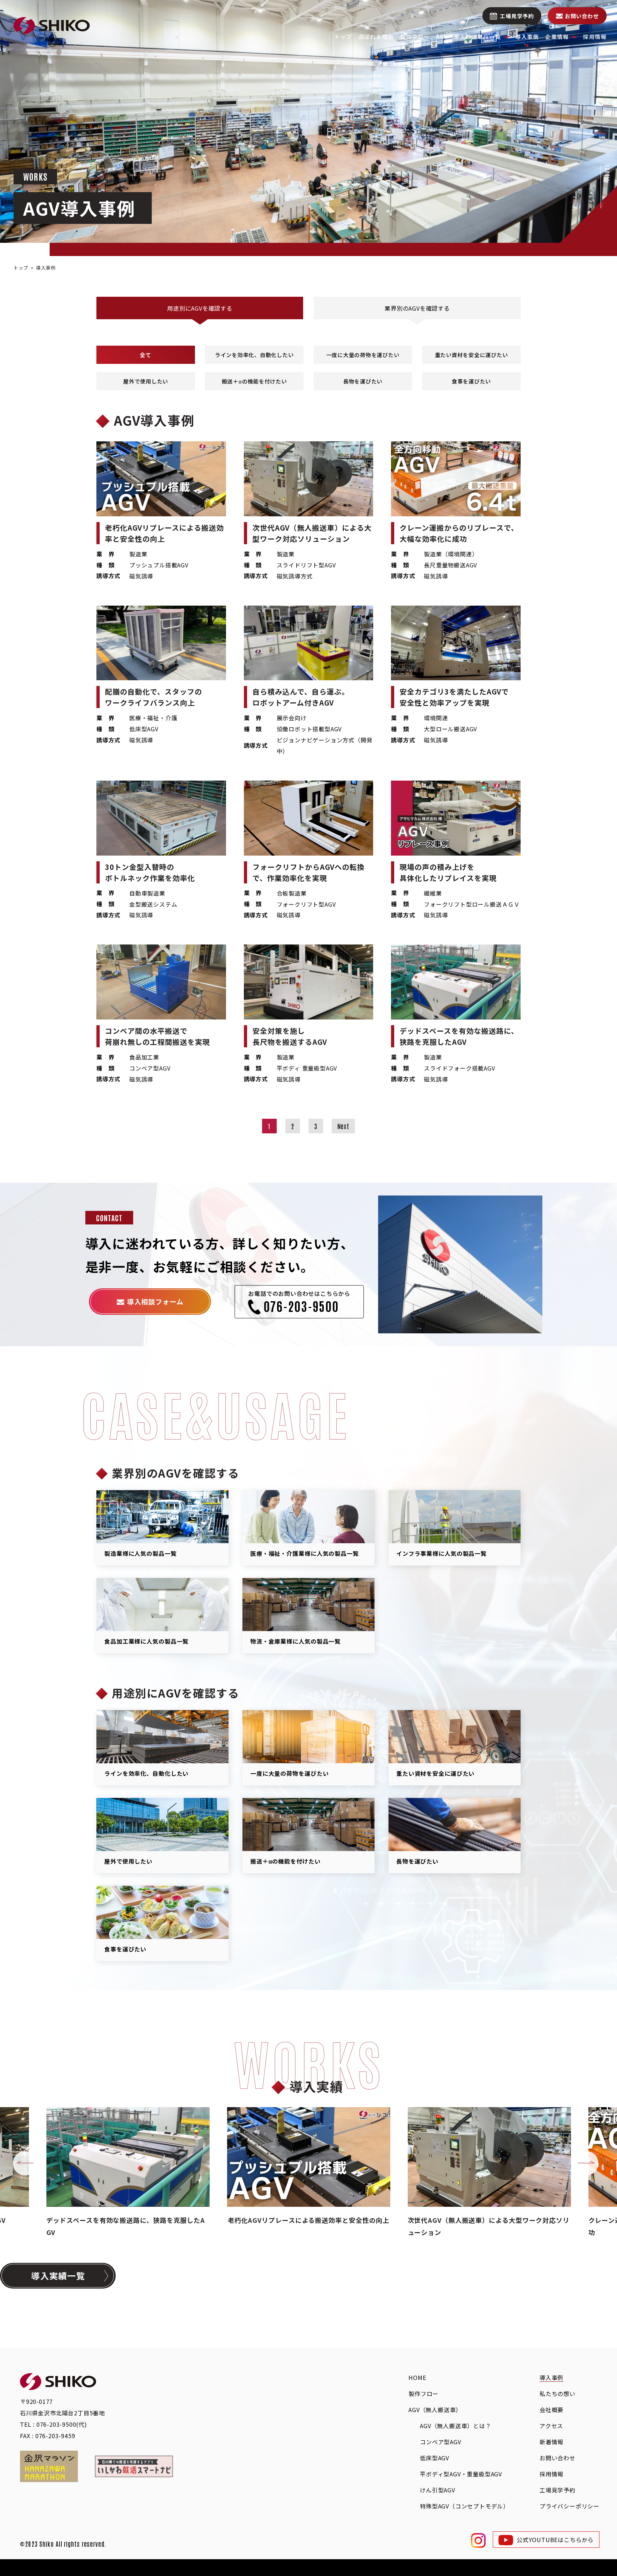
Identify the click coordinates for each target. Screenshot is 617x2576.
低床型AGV (435, 2458)
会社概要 (551, 2410)
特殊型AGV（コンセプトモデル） (465, 2506)
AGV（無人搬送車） (435, 2410)
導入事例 (527, 37)
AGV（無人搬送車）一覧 (468, 37)
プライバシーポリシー (570, 2506)
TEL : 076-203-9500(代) (54, 2424)
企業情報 (557, 37)
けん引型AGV (438, 2490)
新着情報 (551, 2442)
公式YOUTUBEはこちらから (555, 2540)
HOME (417, 2377)
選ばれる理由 (376, 37)
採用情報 (595, 37)
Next (343, 1126)
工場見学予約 (517, 16)
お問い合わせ (582, 16)
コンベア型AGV (440, 2442)
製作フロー (415, 37)
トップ (343, 37)
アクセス (551, 2426)
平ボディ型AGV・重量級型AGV (461, 2474)
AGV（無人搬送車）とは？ (455, 2426)
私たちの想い (558, 2394)
